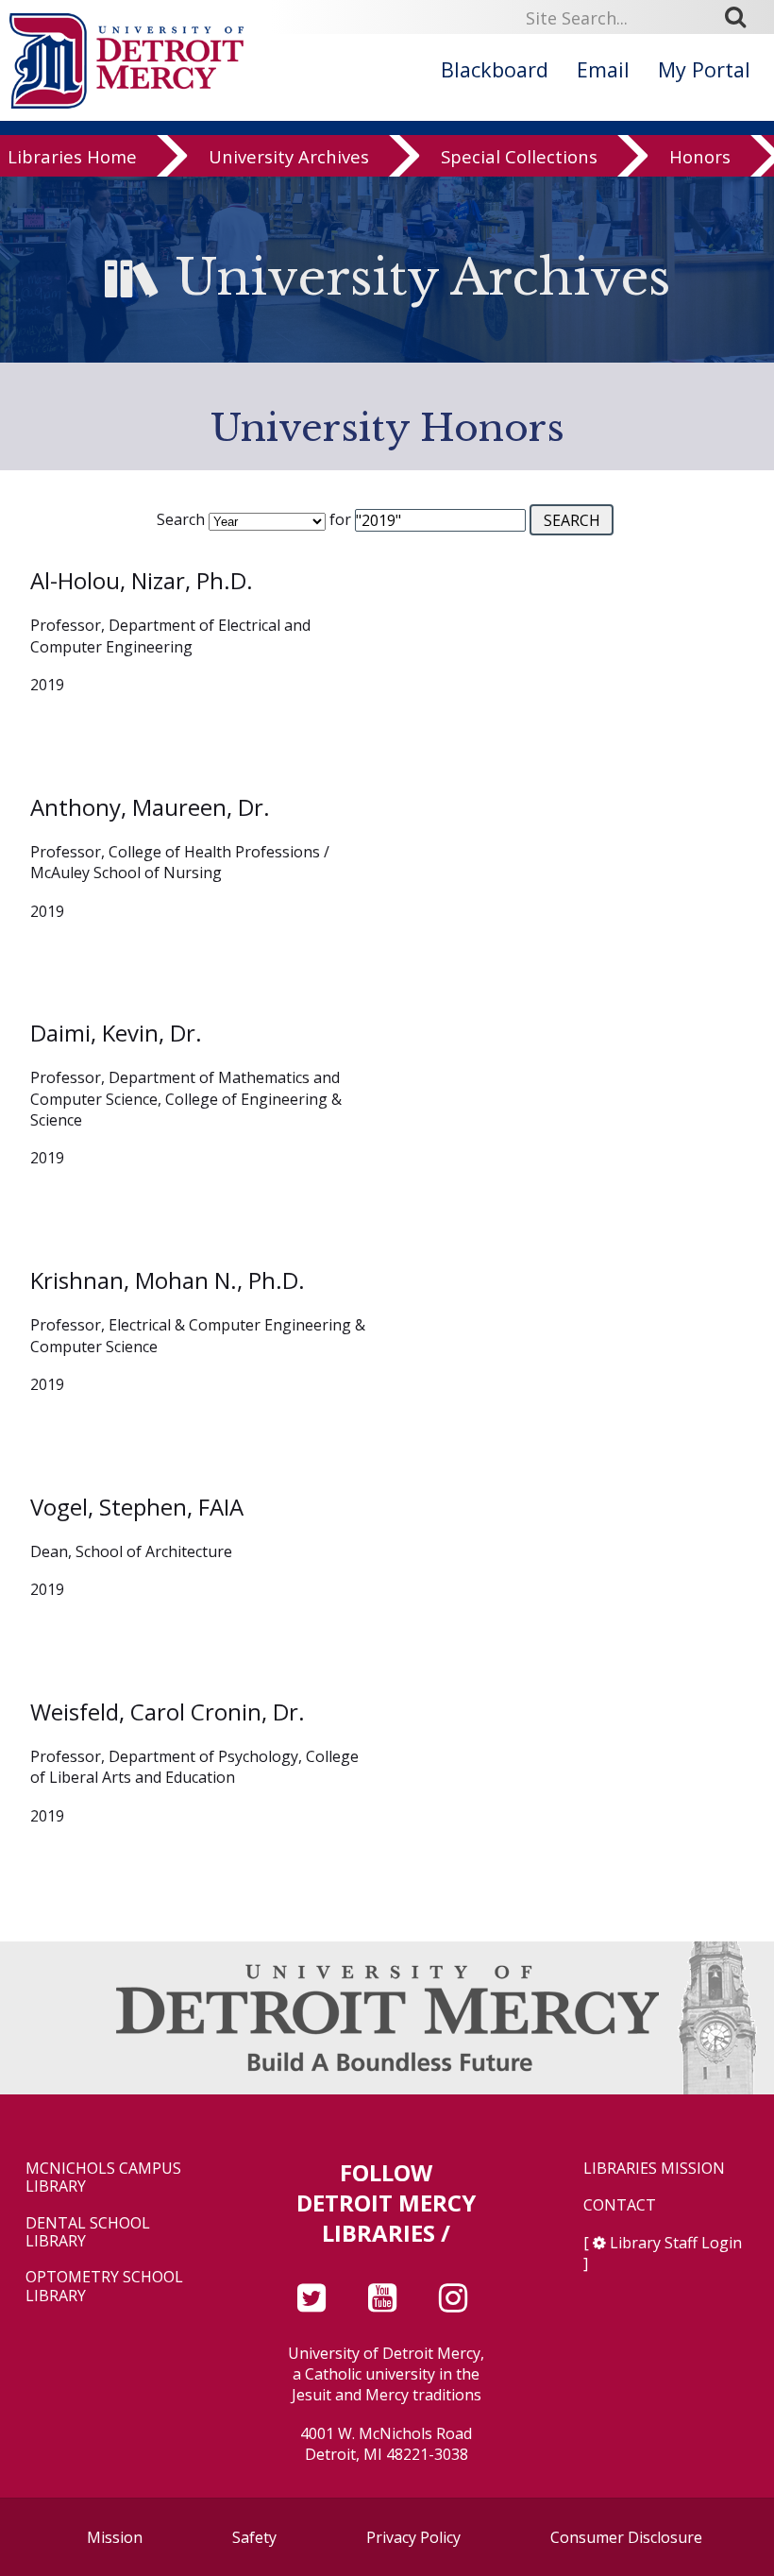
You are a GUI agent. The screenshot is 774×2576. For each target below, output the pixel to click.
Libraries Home (72, 156)
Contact (620, 2205)
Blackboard (495, 69)
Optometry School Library (104, 2286)
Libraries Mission (654, 2169)
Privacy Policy (413, 2537)
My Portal (704, 69)
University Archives (289, 156)
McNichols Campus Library (103, 2178)
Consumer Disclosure (626, 2537)
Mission (115, 2537)
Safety (254, 2537)
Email (603, 69)
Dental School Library (88, 2232)
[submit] (742, 17)
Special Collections (519, 156)
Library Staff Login (676, 2243)
